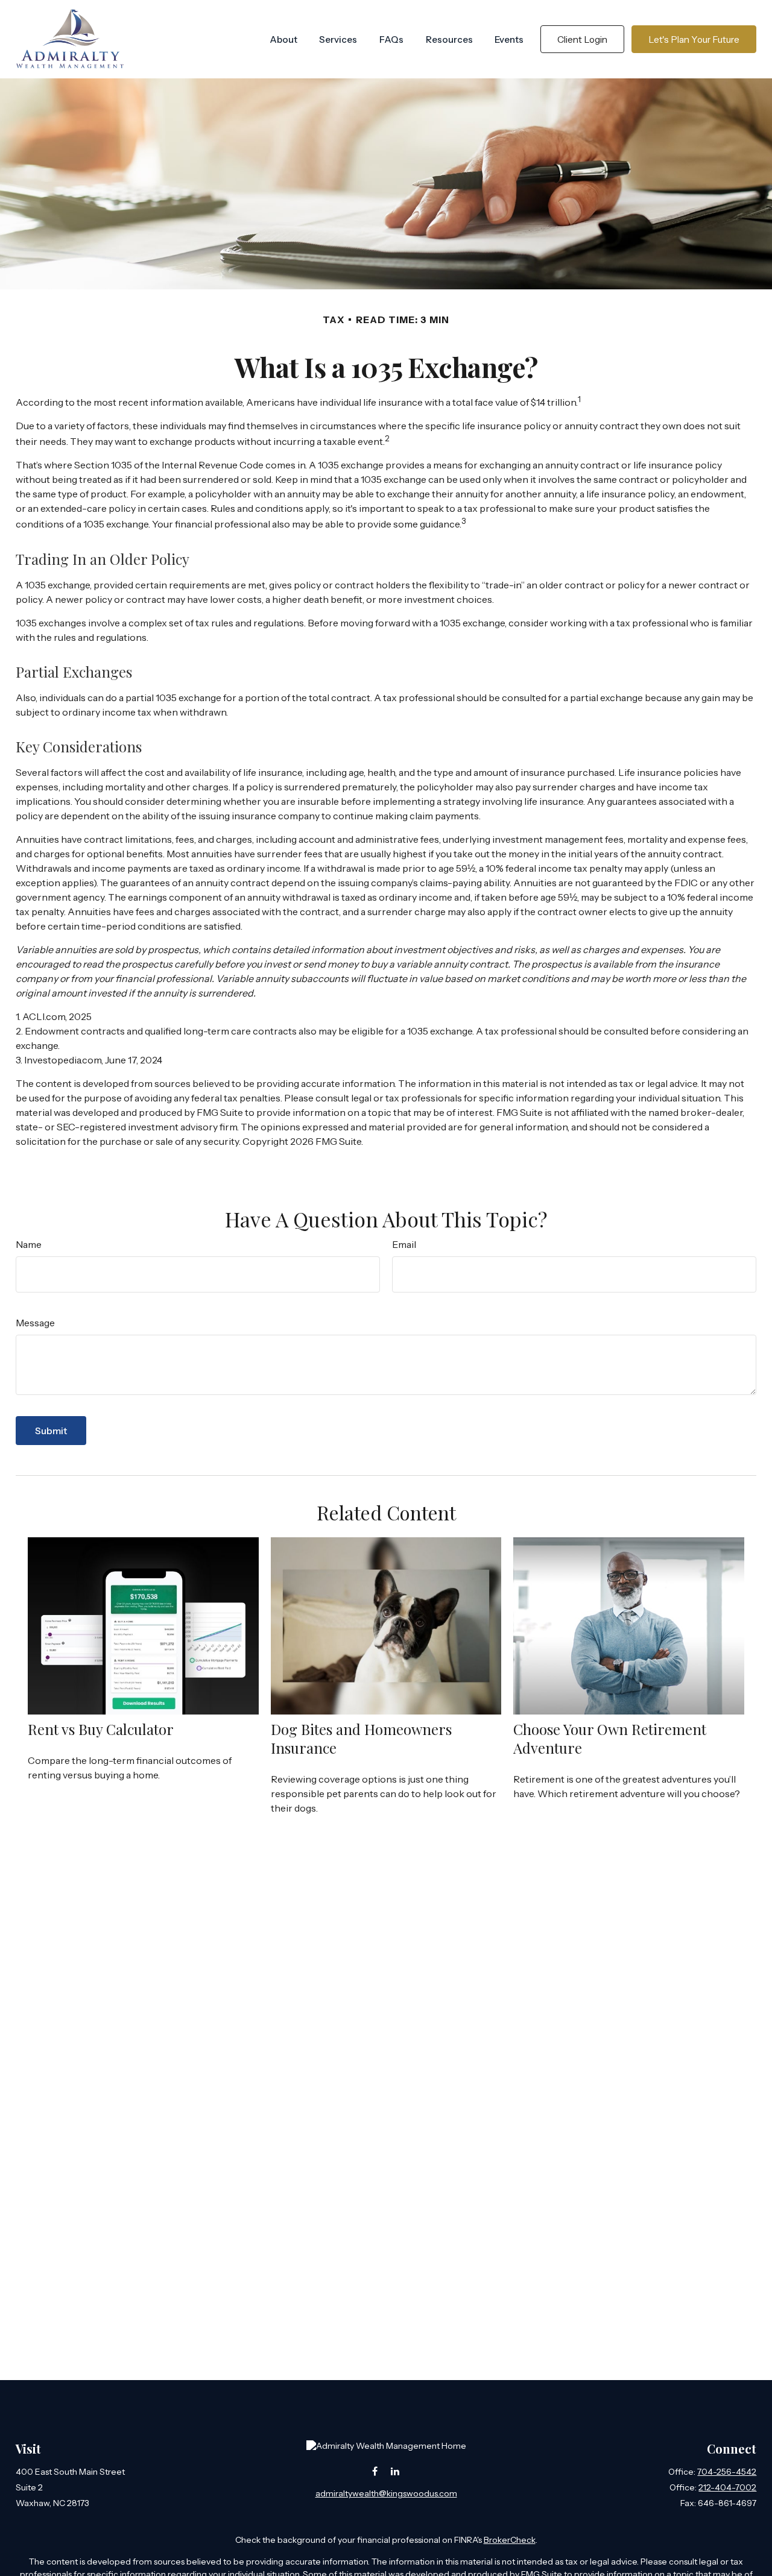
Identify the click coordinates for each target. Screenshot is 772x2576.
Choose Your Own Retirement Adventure (610, 1738)
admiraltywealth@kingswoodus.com (386, 2493)
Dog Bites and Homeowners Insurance (361, 1738)
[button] (283, 39)
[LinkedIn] (395, 2471)
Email (404, 1244)
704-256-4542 (727, 2472)
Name (29, 1244)
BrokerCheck (510, 2540)
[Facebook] (375, 2471)
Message (35, 1323)
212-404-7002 (727, 2487)
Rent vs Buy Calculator (101, 1729)
